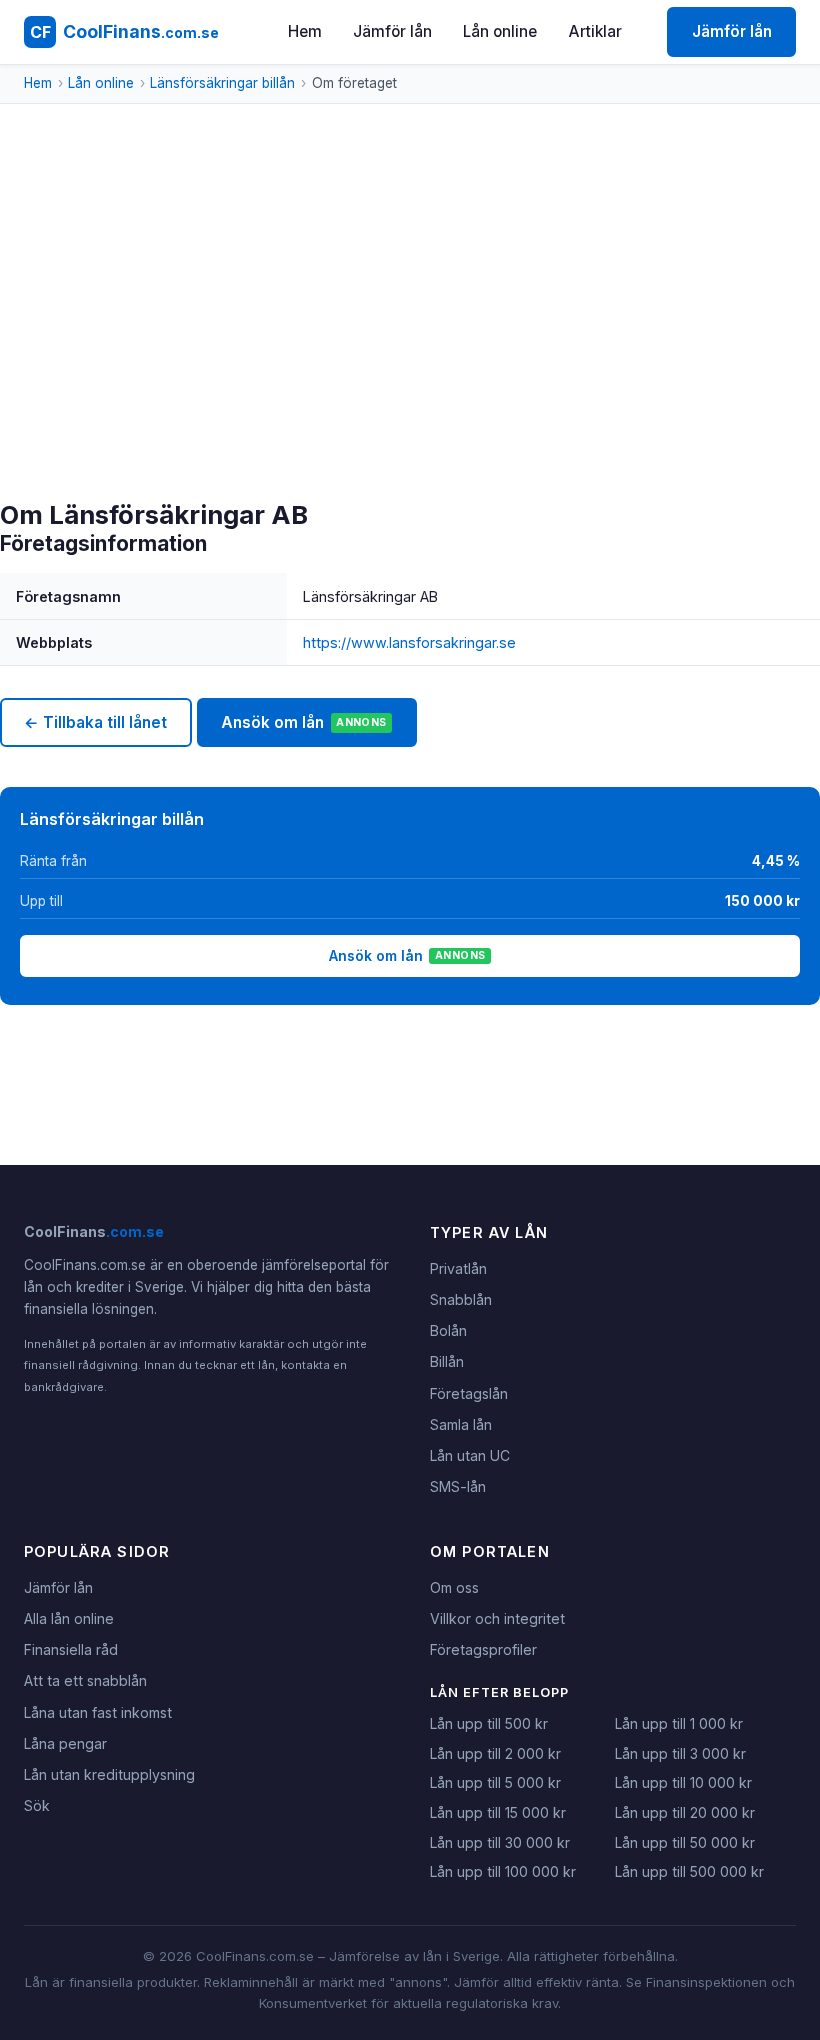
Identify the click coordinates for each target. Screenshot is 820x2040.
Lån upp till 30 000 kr (500, 1842)
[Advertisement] (410, 350)
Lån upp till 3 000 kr (680, 1753)
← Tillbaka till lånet (95, 722)
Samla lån (461, 1424)
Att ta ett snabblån (85, 1680)
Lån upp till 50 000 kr (685, 1842)
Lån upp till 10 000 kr (683, 1782)
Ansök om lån (303, 722)
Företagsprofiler (483, 1649)
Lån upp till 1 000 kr (679, 1723)
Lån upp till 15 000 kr (498, 1812)
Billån (447, 1361)
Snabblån (461, 1299)
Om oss (454, 1587)
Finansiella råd (71, 1649)
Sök (37, 1805)
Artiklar (595, 31)
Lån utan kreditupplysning (109, 1774)
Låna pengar (65, 1743)
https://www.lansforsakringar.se (409, 642)
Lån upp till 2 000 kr (495, 1753)
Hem (305, 31)
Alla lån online (69, 1618)
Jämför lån (392, 31)
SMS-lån (458, 1486)
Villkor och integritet (497, 1618)
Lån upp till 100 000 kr (503, 1871)
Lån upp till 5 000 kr (495, 1782)
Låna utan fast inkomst (98, 1712)
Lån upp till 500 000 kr (689, 1871)
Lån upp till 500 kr (489, 1723)
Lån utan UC (470, 1455)
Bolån (448, 1330)
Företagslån (469, 1393)
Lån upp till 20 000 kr (685, 1812)
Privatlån (458, 1268)
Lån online (500, 31)
